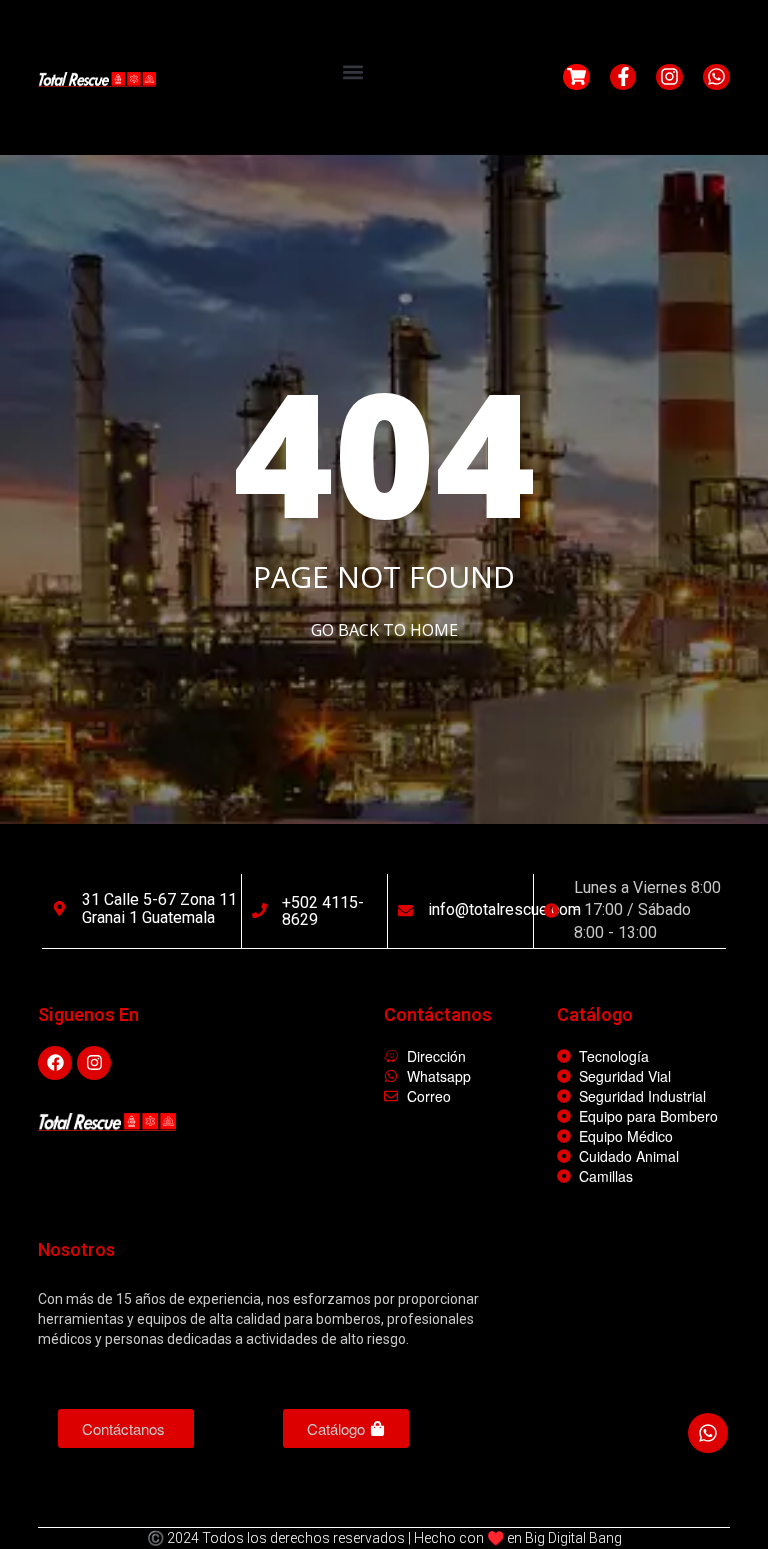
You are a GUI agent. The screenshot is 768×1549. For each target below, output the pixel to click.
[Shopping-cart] (576, 77)
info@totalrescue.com (504, 909)
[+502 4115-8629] (259, 910)
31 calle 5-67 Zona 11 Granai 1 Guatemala (159, 908)
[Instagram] (669, 77)
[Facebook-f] (623, 77)
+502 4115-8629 (323, 911)
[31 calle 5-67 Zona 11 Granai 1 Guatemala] (59, 908)
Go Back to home (384, 630)
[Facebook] (55, 1063)
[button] (352, 71)
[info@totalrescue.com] (405, 910)
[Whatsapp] (716, 77)
